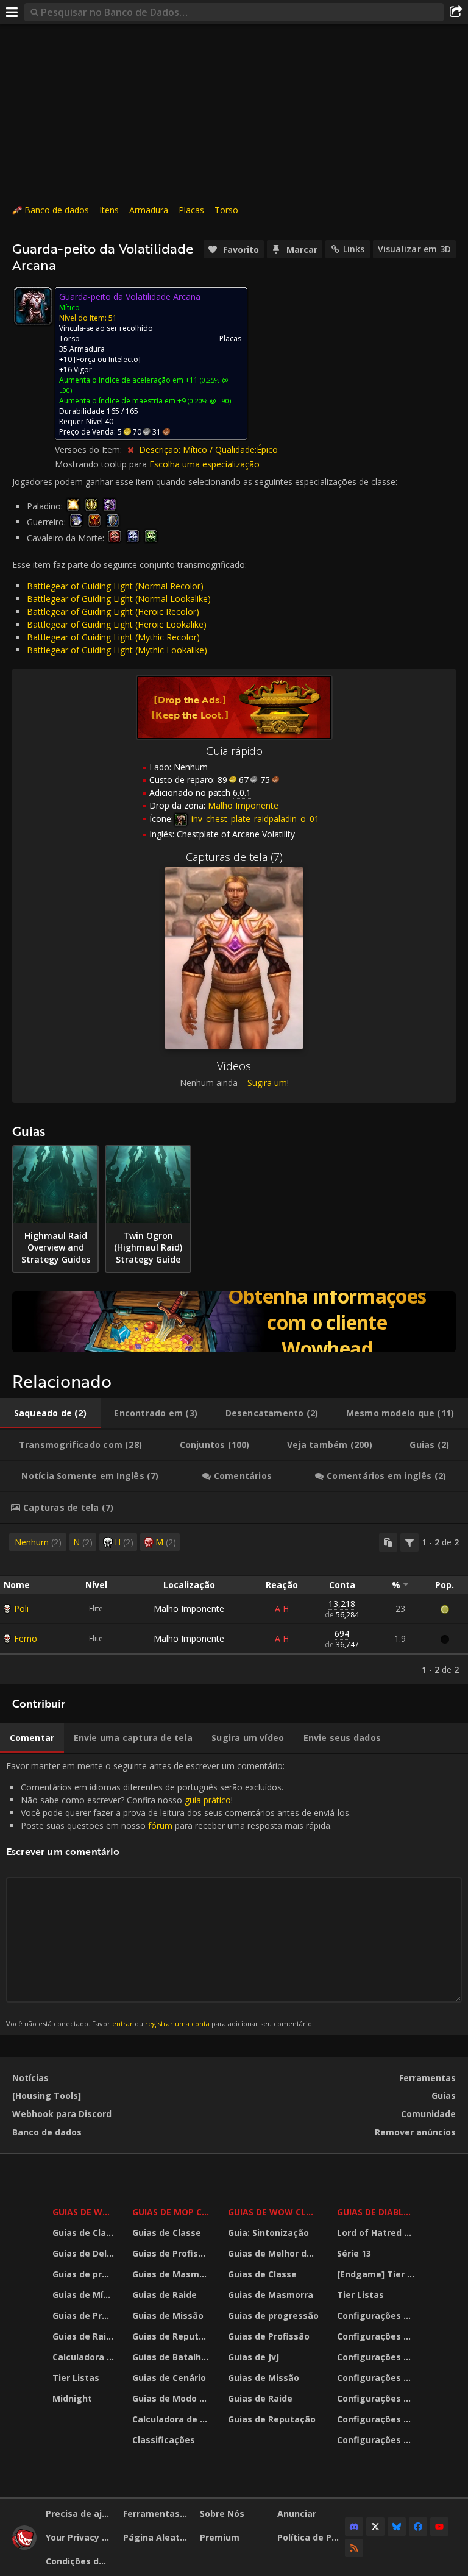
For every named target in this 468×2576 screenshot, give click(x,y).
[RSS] (354, 2548)
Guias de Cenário (169, 2378)
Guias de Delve (85, 2253)
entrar (122, 2024)
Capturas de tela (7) (234, 857)
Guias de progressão (85, 2274)
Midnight (72, 2398)
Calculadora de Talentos (85, 2357)
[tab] (50, 1413)
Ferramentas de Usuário (157, 2514)
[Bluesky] (397, 2527)
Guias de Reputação (172, 2336)
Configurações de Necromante (378, 2357)
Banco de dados (57, 210)
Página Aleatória (157, 2537)
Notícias (30, 2078)
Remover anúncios (415, 2132)
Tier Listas (76, 2378)
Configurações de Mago (378, 2419)
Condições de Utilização (80, 2561)
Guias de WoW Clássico (275, 2212)
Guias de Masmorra (172, 2274)
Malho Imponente (189, 1609)
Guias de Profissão (85, 2315)
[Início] (24, 2546)
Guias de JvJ (253, 2357)
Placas (191, 210)
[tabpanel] (234, 1604)
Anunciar (297, 2514)
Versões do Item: (90, 449)
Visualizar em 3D (414, 249)
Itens (109, 210)
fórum (160, 1826)
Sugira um (267, 1083)
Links (354, 249)
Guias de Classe (85, 2233)
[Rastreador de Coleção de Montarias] (234, 1322)
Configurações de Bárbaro (378, 2315)
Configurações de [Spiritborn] (378, 2440)
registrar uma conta (177, 2024)
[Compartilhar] (456, 12)
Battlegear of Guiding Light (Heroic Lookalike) (117, 624)
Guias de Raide (85, 2336)
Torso (226, 210)
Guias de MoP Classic (172, 2212)
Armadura (149, 210)
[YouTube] (439, 2527)
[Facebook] (418, 2527)
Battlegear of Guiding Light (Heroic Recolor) (113, 612)
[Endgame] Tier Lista (378, 2274)
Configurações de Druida (378, 2336)
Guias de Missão (168, 2315)
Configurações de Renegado (378, 2398)
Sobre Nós (222, 2514)
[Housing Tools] (47, 2095)
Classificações (164, 2440)
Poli (21, 1609)
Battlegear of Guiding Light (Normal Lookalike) (119, 599)
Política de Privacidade (311, 2537)
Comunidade (428, 2114)
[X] (375, 2527)
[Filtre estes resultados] (409, 1542)
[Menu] (12, 12)
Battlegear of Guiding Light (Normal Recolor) (115, 586)
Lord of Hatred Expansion (378, 2233)
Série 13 (354, 2253)
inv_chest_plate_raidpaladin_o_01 (254, 819)
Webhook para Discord (62, 2114)
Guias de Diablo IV (378, 2212)
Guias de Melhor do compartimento (275, 2253)
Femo (26, 1638)
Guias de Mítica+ (85, 2295)
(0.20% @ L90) (208, 401)
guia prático (208, 1800)
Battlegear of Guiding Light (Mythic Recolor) (113, 637)
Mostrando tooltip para (102, 464)
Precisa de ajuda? (80, 2514)
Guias (444, 2095)
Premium (220, 2537)
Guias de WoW (85, 2212)
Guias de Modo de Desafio (172, 2398)
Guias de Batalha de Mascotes (172, 2357)
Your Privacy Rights (80, 2537)
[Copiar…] (388, 1542)
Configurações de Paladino (378, 2378)
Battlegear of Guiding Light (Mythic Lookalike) (117, 650)
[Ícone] (33, 306)
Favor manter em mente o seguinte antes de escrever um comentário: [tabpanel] (179, 1894)
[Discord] (354, 2527)
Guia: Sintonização (268, 2233)
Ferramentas (427, 2078)
